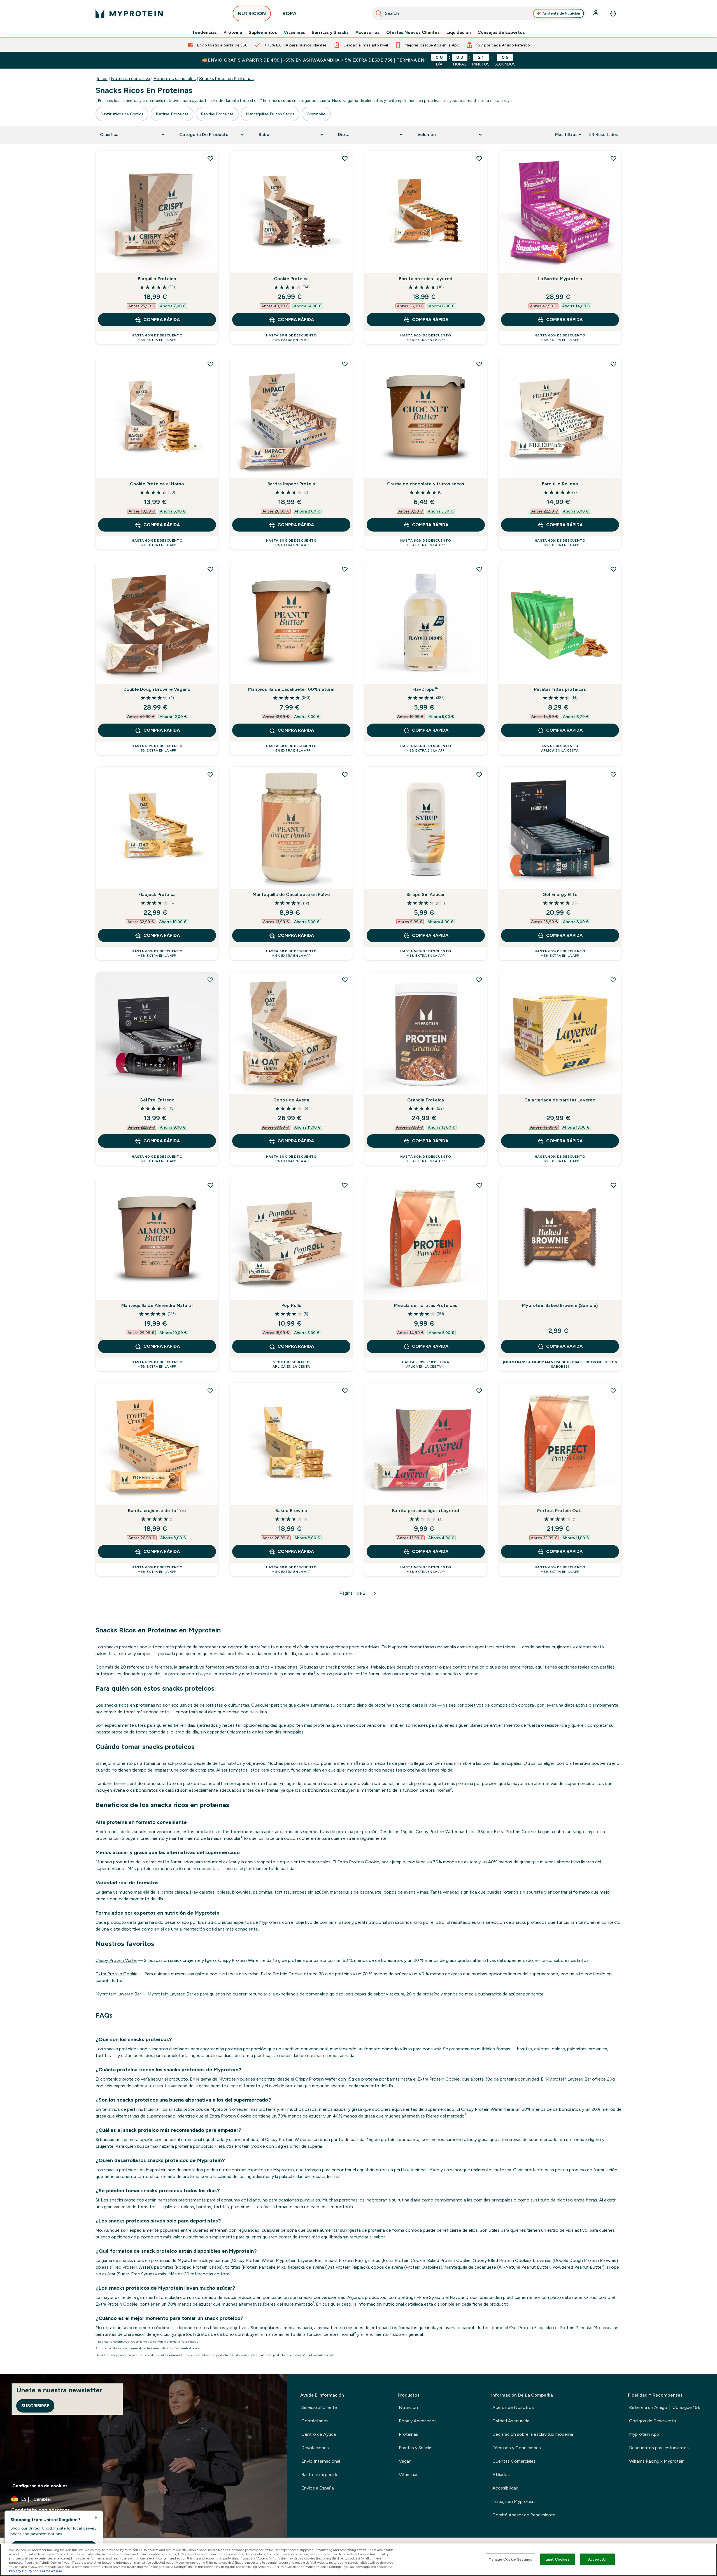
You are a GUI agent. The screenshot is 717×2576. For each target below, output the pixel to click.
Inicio (102, 79)
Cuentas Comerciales (514, 2461)
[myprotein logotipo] (129, 13)
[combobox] (479, 13)
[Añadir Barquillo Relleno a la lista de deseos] (613, 364)
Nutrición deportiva (131, 79)
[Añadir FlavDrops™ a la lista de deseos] (479, 569)
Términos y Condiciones (517, 2448)
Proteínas (408, 2434)
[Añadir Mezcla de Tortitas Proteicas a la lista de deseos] (479, 1185)
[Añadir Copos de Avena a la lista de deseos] (345, 980)
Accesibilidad (505, 2488)
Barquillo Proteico (157, 279)
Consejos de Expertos (501, 32)
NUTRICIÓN (252, 13)
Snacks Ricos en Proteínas (226, 79)
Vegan (405, 2461)
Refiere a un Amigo (665, 2407)
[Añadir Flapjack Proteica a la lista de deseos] (210, 775)
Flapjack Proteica (157, 894)
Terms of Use (51, 2571)
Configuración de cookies (40, 2486)
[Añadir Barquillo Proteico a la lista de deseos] (210, 158)
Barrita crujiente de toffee (157, 1511)
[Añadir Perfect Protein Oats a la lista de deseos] (613, 1391)
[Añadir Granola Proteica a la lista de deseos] (479, 980)
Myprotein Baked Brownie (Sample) (560, 1305)
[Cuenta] (596, 13)
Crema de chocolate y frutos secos (426, 484)
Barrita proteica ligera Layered (426, 1511)
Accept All (597, 2559)
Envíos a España (318, 2488)
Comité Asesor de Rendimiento (524, 2515)
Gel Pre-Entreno (157, 1100)
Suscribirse (35, 2406)
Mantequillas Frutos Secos (270, 114)
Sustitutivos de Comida (122, 114)
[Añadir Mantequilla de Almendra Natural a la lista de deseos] (210, 1185)
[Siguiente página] (375, 1593)
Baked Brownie (291, 1511)
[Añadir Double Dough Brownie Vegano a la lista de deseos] (210, 569)
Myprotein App (644, 2434)
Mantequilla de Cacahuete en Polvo (291, 894)
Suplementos (263, 32)
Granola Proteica (426, 1100)
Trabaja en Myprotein (514, 2501)
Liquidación (459, 32)
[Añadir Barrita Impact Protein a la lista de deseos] (345, 364)
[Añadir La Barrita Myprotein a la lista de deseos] (613, 158)
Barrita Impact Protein (291, 484)
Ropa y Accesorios (418, 2421)
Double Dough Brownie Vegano (157, 689)
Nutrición (408, 2407)
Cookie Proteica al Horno (157, 484)
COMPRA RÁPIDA (162, 320)
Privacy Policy (21, 2571)
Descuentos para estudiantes (659, 2448)
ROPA (290, 13)
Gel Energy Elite (560, 894)
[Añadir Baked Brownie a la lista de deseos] (345, 1391)
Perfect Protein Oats (560, 1511)
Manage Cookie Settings (510, 2559)
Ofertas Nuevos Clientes (413, 32)
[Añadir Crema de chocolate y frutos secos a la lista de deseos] (479, 364)
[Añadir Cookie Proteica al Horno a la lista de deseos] (210, 364)
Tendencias (204, 32)
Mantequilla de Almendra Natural (157, 1305)
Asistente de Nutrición (561, 13)
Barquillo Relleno (560, 484)
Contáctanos (315, 2421)
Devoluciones (315, 2448)
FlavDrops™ (426, 689)
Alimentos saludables (175, 79)
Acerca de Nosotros (513, 2407)
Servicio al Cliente (319, 2407)
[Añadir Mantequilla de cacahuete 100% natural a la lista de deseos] (345, 569)
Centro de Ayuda (319, 2434)
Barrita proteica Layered (426, 279)
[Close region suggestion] (96, 2517)
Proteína (233, 32)
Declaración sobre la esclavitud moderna (533, 2434)
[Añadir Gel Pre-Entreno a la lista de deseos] (210, 980)
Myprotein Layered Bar (118, 1994)
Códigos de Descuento (653, 2421)
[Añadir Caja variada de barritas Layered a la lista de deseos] (613, 980)
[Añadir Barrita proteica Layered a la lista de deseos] (479, 158)
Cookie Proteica (291, 279)
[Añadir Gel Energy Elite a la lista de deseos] (613, 775)
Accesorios (367, 32)
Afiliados (501, 2475)
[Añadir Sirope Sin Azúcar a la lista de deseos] (479, 775)
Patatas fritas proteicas (560, 689)
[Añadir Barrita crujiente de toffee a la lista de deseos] (210, 1391)
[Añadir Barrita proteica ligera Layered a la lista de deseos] (479, 1391)
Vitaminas (294, 32)
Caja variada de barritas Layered (560, 1100)
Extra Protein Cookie (117, 1974)
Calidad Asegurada (511, 2421)
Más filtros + (568, 134)
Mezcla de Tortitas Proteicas (426, 1305)
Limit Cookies (558, 2559)
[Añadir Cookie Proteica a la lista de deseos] (345, 158)
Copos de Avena (291, 1100)
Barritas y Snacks (330, 32)
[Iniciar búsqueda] (379, 13)
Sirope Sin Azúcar (426, 894)
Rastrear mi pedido (320, 2475)
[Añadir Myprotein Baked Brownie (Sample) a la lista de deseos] (613, 1185)
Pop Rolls (291, 1305)
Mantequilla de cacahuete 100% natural (291, 689)
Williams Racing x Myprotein (657, 2461)
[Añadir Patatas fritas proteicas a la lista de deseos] (613, 569)
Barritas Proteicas (172, 114)
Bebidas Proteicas (217, 114)
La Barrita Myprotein (560, 279)
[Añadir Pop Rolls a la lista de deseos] (345, 1185)
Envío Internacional (321, 2461)
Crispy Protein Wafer (116, 1960)
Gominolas (316, 114)
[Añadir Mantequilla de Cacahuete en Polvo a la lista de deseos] (345, 775)
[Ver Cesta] (613, 13)
